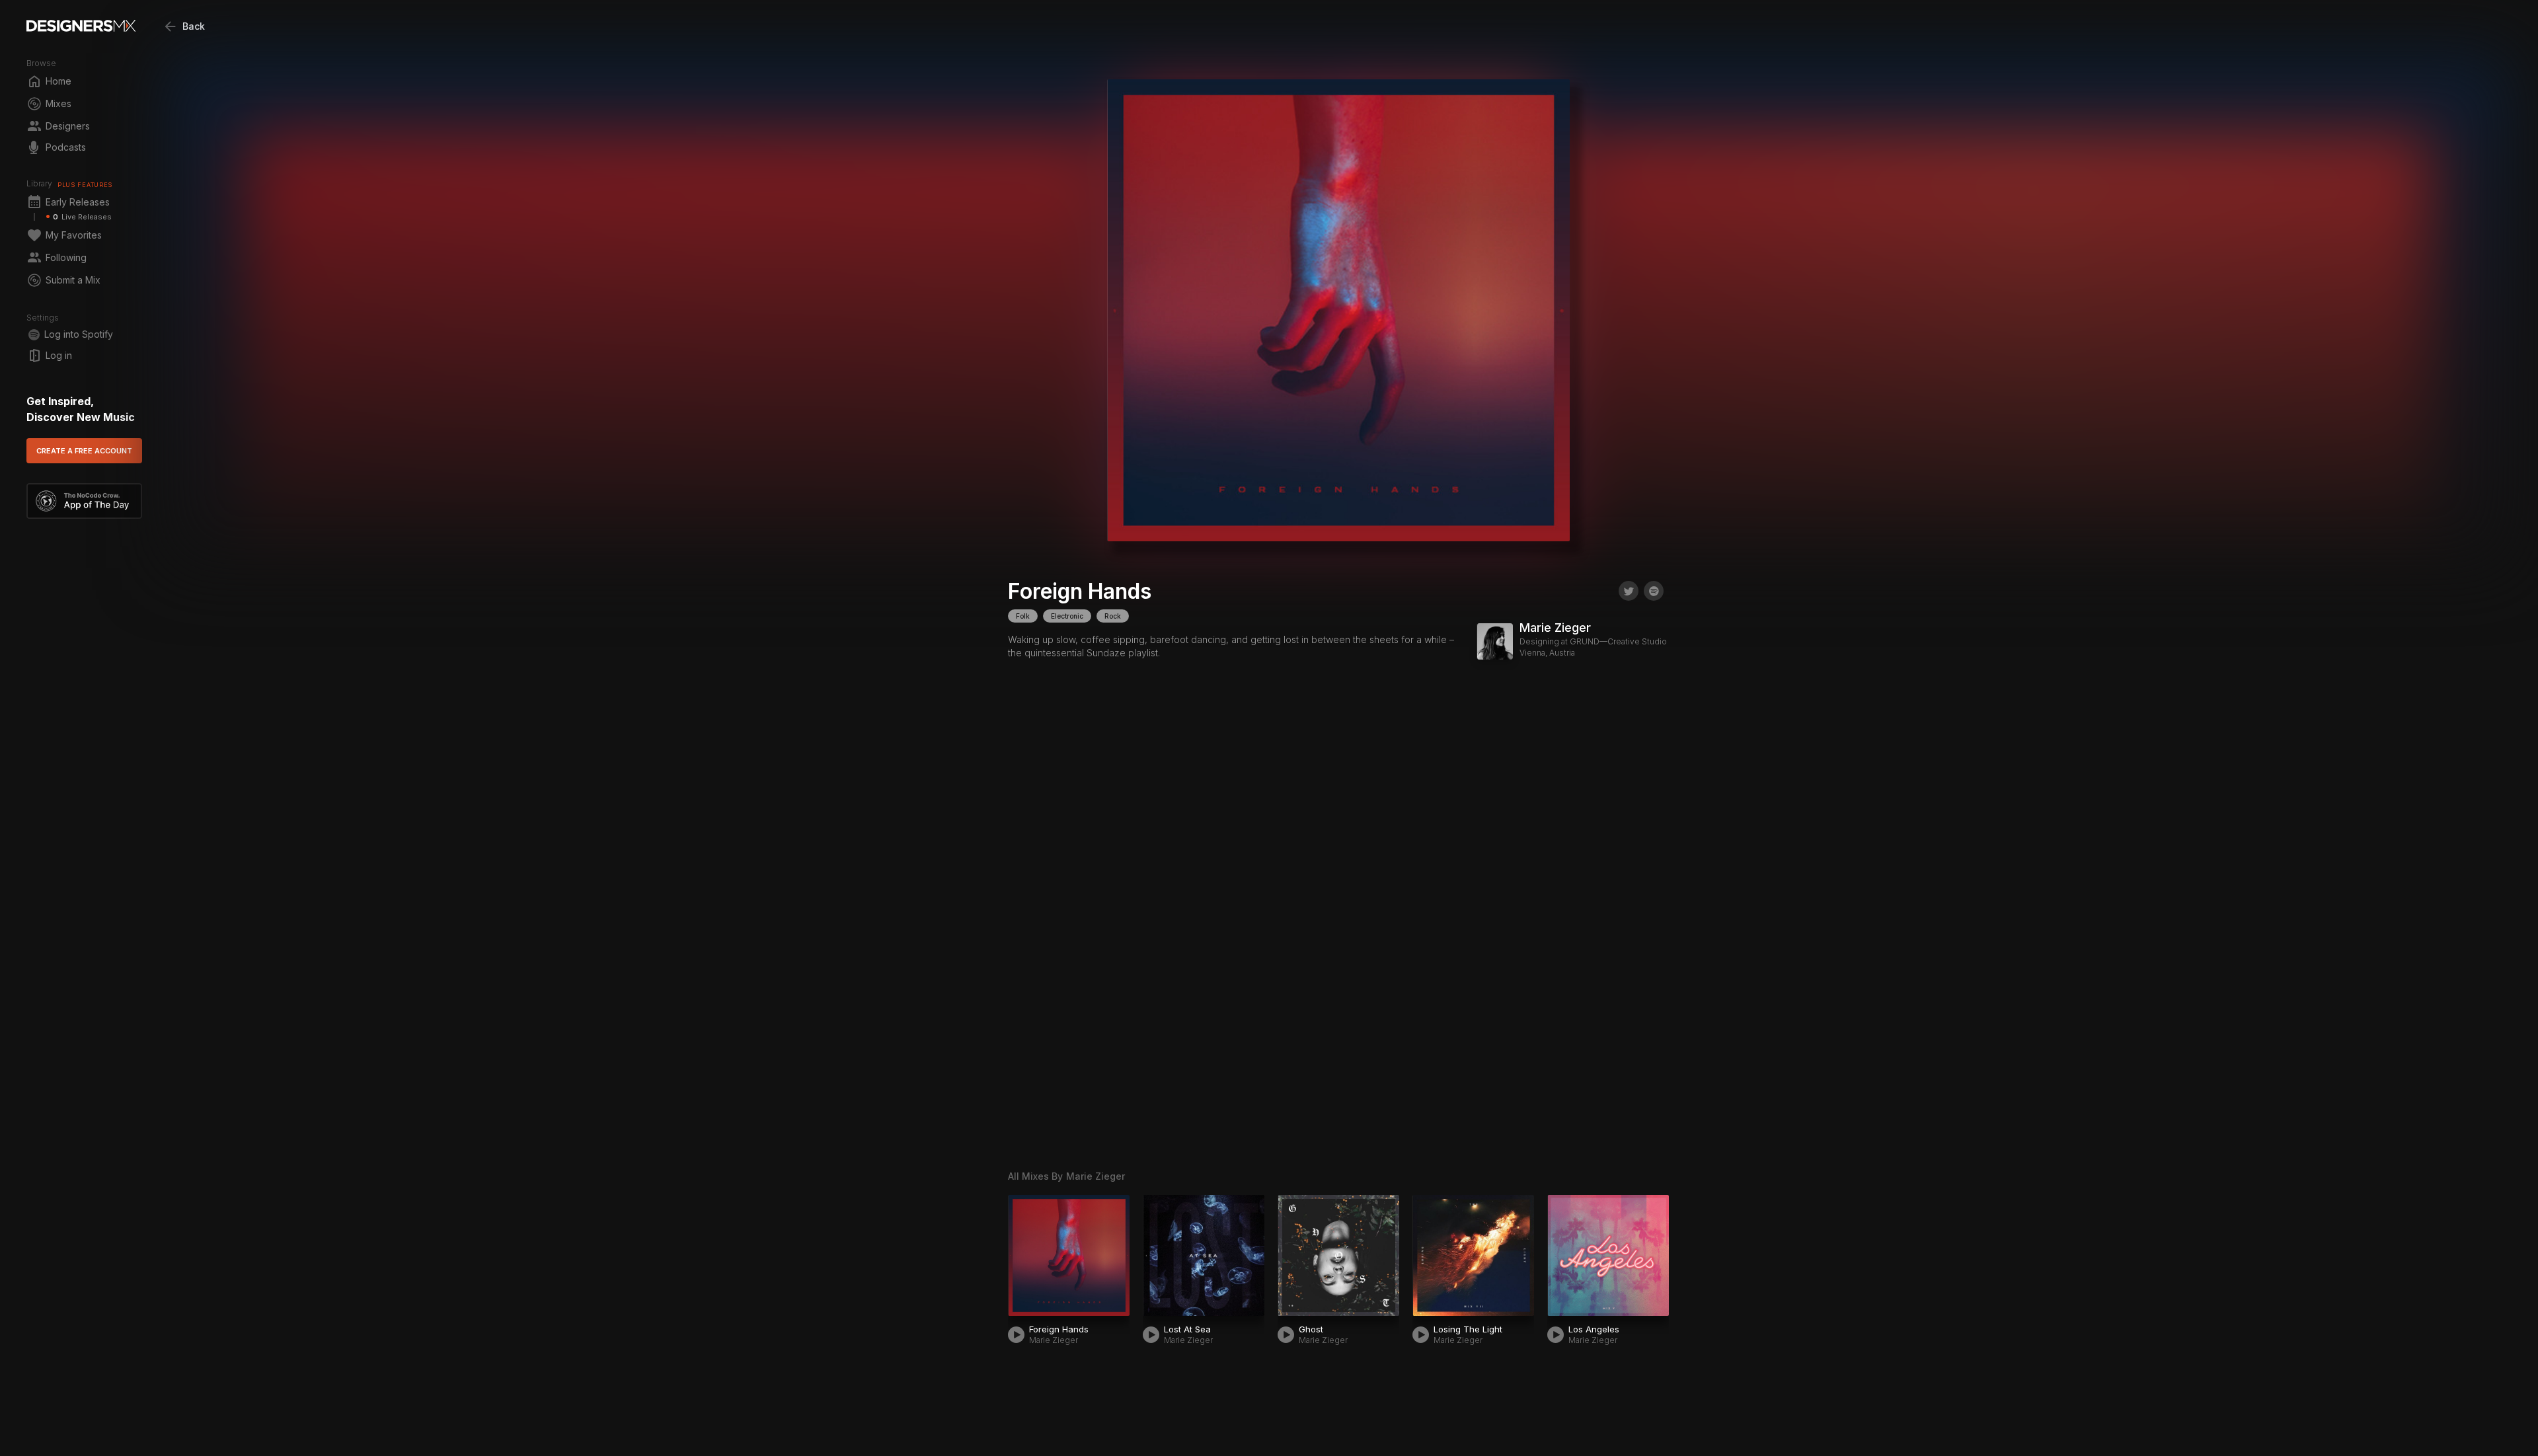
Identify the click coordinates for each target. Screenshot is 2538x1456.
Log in (59, 355)
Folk (1023, 616)
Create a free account (84, 451)
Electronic (1067, 616)
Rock (1113, 616)
